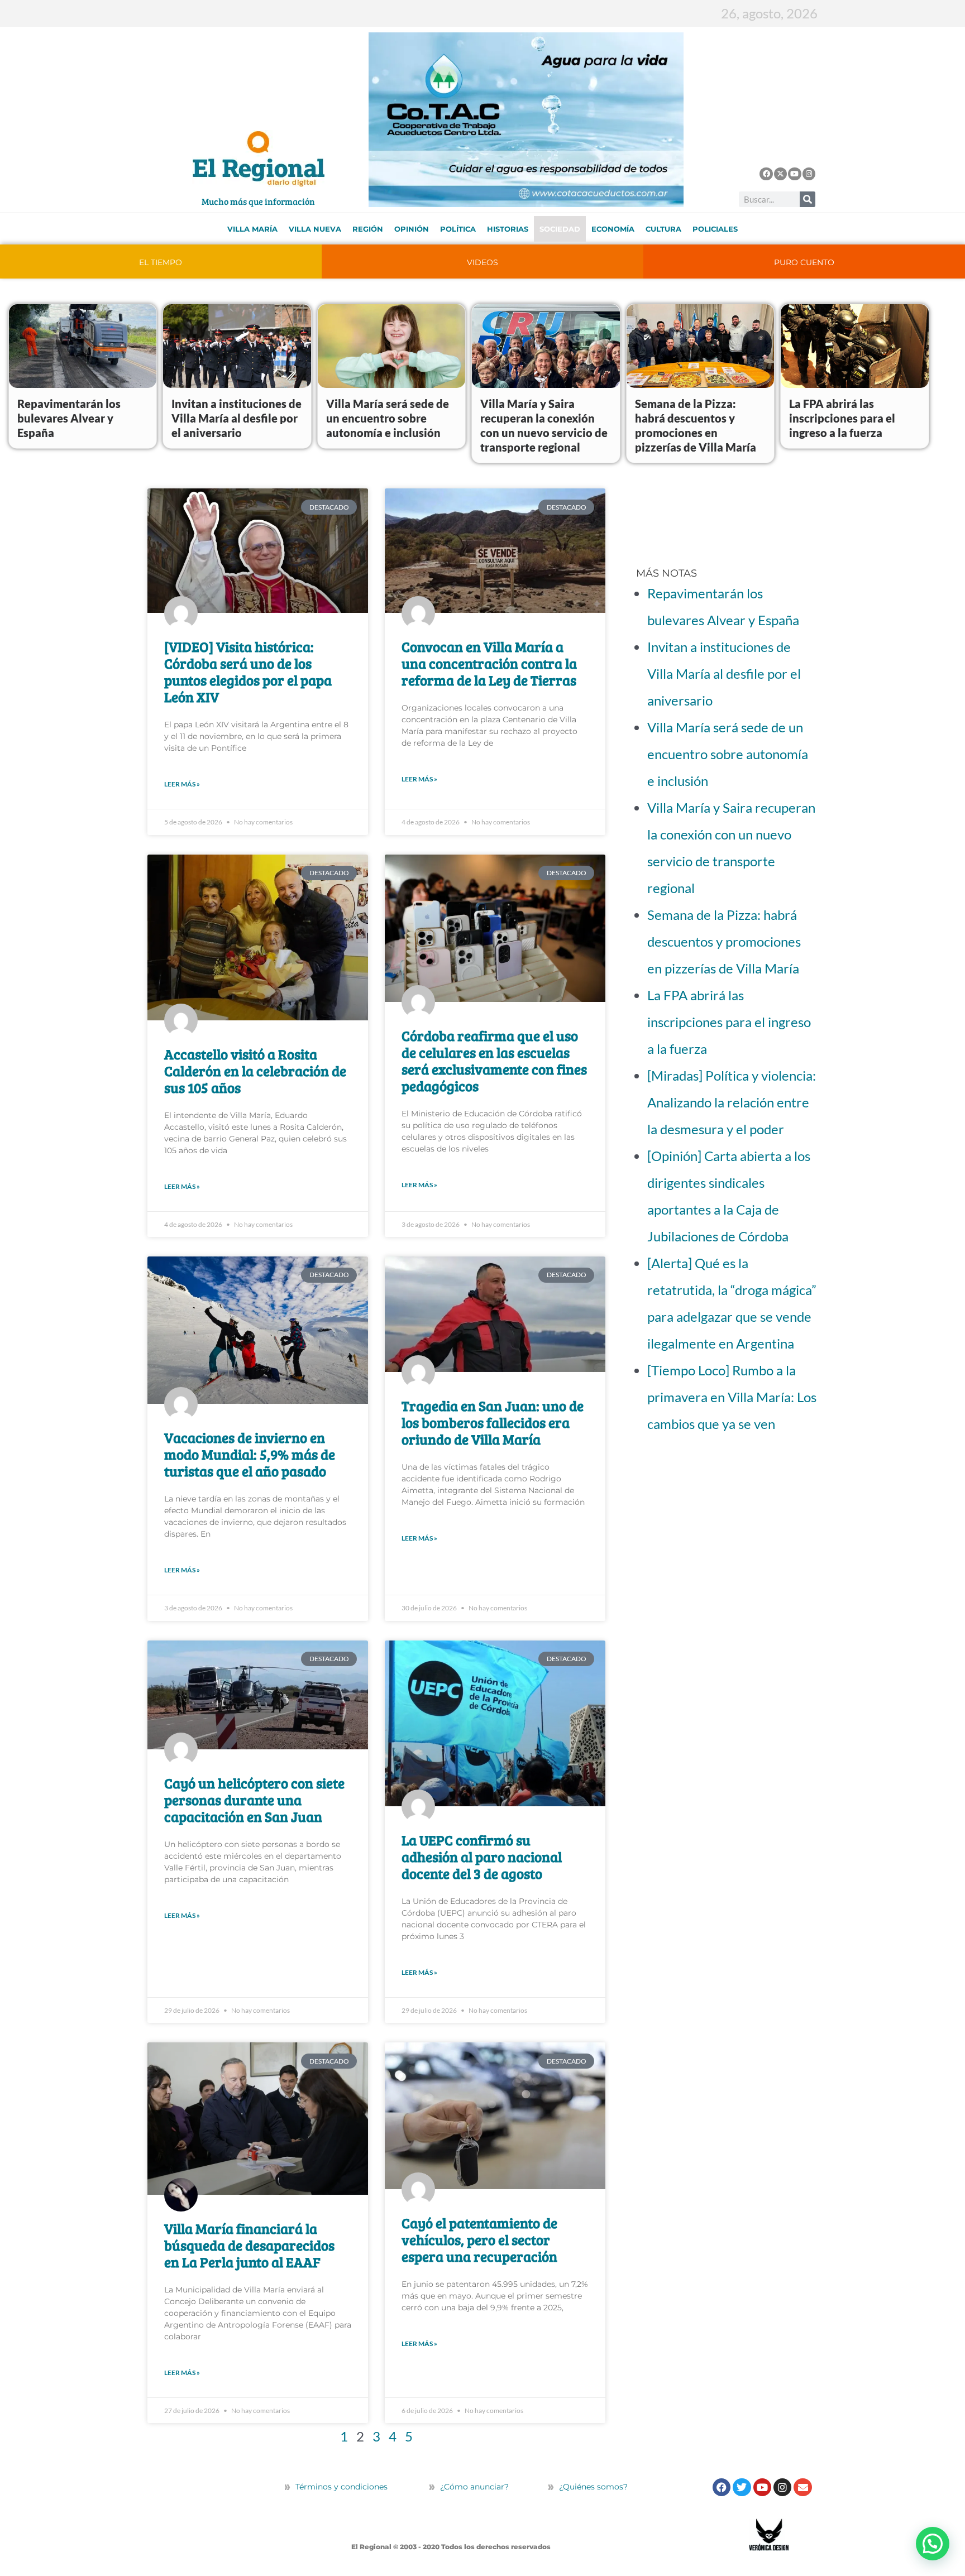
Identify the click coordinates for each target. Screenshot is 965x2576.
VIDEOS (482, 262)
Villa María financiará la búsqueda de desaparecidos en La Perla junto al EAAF (249, 2245)
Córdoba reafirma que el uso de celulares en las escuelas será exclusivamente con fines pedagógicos (494, 1061)
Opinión (412, 229)
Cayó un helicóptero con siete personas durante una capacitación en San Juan (254, 1800)
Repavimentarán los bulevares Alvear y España (69, 418)
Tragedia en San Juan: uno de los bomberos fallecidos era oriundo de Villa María (493, 1422)
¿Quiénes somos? (592, 2487)
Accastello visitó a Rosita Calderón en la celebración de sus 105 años (255, 1071)
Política (458, 229)
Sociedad (560, 229)
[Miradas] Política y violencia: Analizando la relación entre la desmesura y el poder (732, 1102)
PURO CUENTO (804, 262)
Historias (508, 229)
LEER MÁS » (182, 784)
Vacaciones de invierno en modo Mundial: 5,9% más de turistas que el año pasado (250, 1454)
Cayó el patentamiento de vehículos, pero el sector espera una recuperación (479, 2239)
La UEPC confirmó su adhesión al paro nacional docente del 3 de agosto (482, 1857)
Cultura (663, 229)
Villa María (252, 229)
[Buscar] (808, 199)
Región (368, 229)
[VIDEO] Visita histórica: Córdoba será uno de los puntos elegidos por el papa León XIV (248, 671)
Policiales (715, 229)
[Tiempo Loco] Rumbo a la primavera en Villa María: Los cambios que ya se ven (732, 1397)
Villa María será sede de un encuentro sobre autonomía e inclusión (388, 418)
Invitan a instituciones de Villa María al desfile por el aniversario (237, 418)
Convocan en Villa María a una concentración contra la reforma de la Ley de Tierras (489, 663)
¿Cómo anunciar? (474, 2487)
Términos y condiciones (340, 2487)
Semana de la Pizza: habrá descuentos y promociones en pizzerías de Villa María (724, 941)
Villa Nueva (315, 229)
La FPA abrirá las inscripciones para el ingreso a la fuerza (842, 418)
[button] (933, 2544)
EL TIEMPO (161, 262)
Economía (613, 229)
